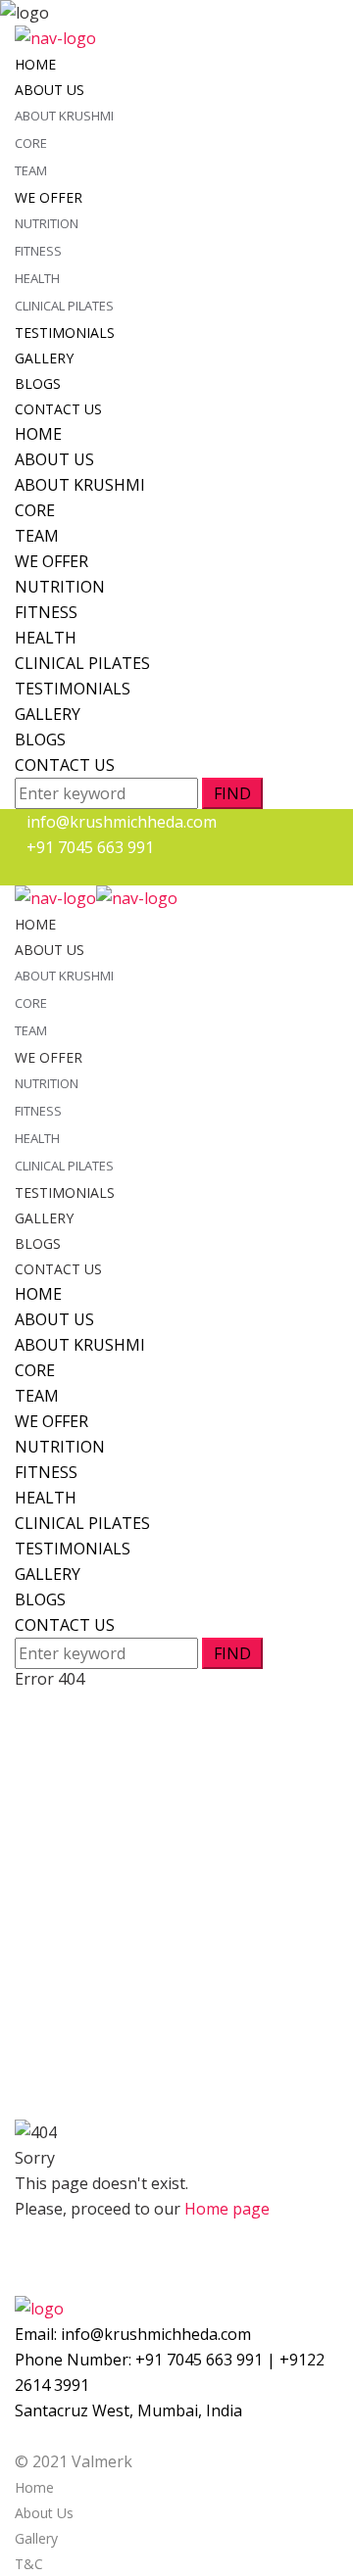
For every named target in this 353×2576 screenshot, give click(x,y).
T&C (29, 2564)
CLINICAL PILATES (64, 306)
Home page (227, 2209)
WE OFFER (49, 197)
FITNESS (38, 251)
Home (34, 2487)
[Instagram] (32, 874)
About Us (44, 2513)
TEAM (31, 170)
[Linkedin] (44, 874)
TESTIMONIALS (65, 333)
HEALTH (37, 278)
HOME (35, 64)
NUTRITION (47, 223)
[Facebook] (21, 874)
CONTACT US (58, 409)
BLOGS (38, 383)
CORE (31, 143)
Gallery (36, 2538)
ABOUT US (50, 90)
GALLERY (44, 358)
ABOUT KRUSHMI (64, 116)
